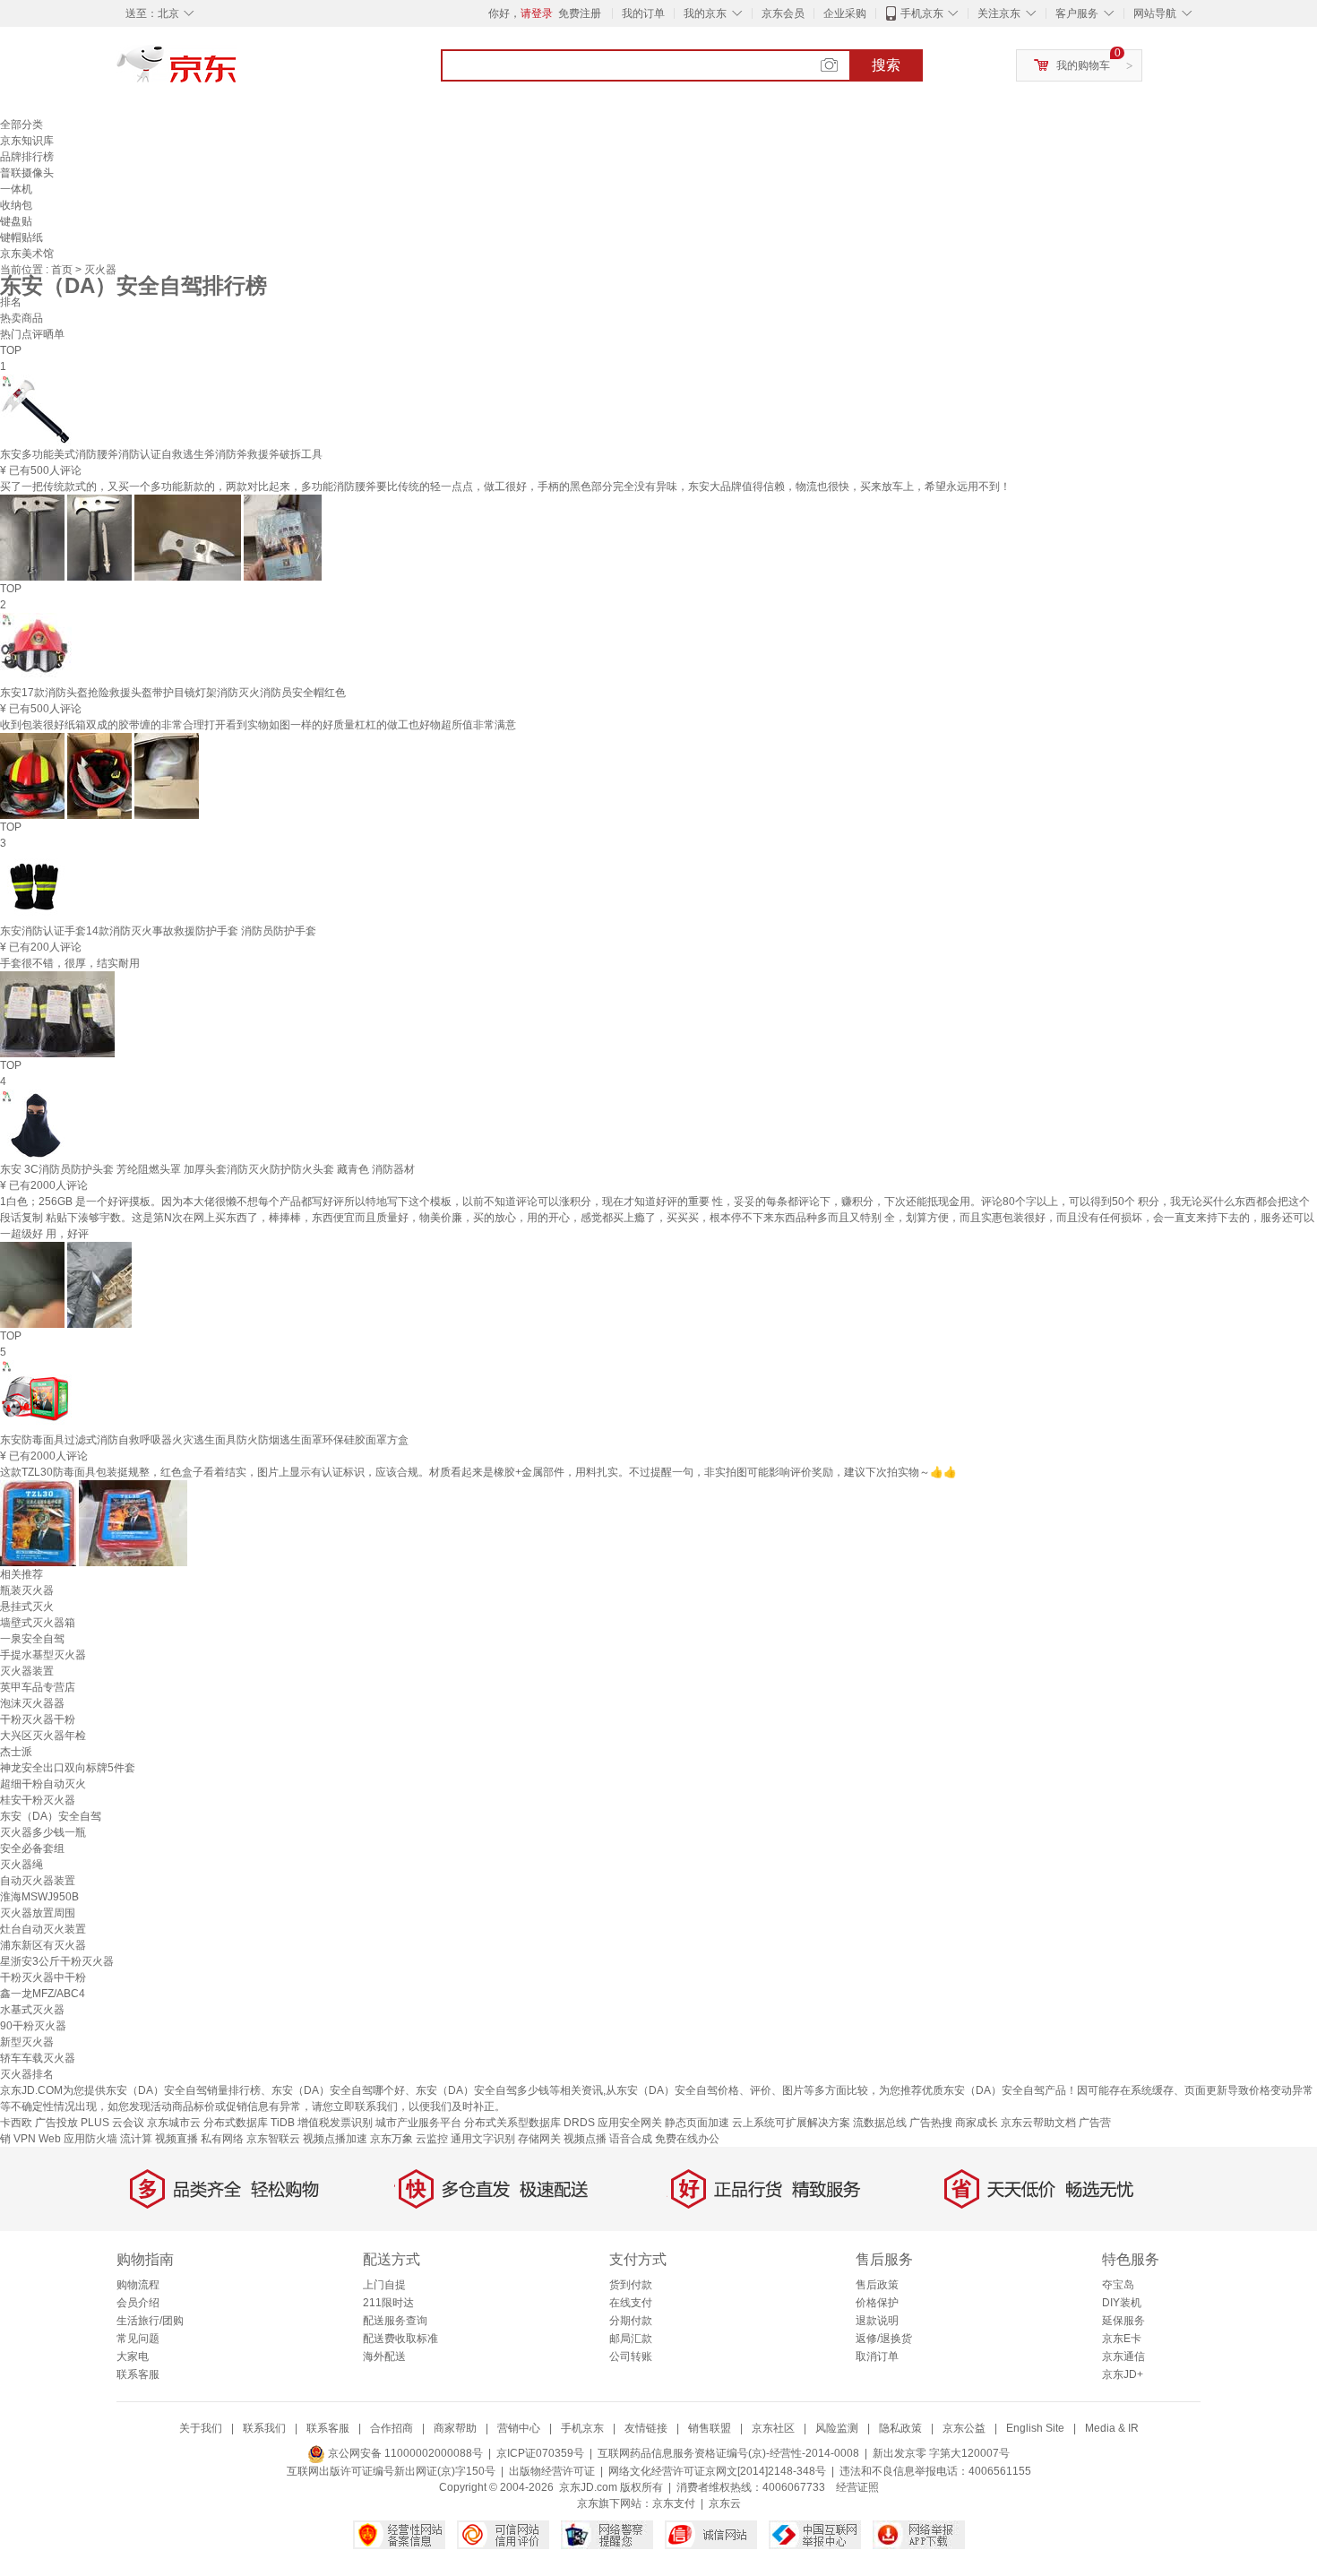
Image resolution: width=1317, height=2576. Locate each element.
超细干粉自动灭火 (43, 1784)
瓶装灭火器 (27, 1590)
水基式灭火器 (32, 2010)
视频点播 (585, 2139)
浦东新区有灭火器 (43, 1945)
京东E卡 (1122, 2339)
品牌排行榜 (27, 157)
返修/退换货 (884, 2339)
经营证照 (857, 2487)
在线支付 (631, 2303)
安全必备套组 (32, 1848)
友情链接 (646, 2428)
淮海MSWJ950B (39, 1897)
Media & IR (1112, 2428)
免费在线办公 (687, 2139)
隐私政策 (900, 2428)
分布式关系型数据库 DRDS (529, 2123)
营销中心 (519, 2428)
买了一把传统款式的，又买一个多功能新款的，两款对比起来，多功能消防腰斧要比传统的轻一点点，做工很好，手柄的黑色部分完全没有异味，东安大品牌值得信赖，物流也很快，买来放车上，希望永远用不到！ (505, 487)
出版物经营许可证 (552, 2471)
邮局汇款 (631, 2339)
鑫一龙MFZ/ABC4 (43, 1994)
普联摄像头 (27, 173)
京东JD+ (1123, 2374)
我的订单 (643, 13)
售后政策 (877, 2285)
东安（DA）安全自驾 (51, 1816)
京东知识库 (27, 141)
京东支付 (674, 2503)
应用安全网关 (630, 2123)
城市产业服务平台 (418, 2123)
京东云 (725, 2503)
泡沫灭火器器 (32, 1703)
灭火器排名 (27, 2074)
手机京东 (922, 13)
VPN (25, 2139)
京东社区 (773, 2428)
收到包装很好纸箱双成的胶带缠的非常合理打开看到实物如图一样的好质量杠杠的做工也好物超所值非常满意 (258, 725)
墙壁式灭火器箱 (38, 1623)
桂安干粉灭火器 (38, 1800)
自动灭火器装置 (38, 1881)
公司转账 (631, 2356)
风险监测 (837, 2428)
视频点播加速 (335, 2139)
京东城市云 (174, 2123)
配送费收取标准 (400, 2339)
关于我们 (201, 2428)
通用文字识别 (483, 2139)
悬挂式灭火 (27, 1607)
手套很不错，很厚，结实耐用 (70, 963)
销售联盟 (710, 2428)
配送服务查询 (395, 2321)
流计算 (136, 2139)
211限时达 (388, 2303)
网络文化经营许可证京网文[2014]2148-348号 (717, 2471)
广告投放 (56, 2123)
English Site (1035, 2428)
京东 (237, 72)
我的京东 (705, 13)
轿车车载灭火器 (38, 2058)
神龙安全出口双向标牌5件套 (68, 1768)
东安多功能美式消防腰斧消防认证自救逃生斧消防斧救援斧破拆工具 (161, 454)
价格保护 (877, 2303)
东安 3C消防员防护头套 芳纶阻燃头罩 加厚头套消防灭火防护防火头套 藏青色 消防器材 (207, 1169)
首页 (63, 270)
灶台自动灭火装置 (43, 1929)
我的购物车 (1083, 65)
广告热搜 (931, 2123)
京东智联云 (273, 2139)
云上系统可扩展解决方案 (791, 2123)
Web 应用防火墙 (78, 2139)
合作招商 (392, 2428)
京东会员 (783, 13)
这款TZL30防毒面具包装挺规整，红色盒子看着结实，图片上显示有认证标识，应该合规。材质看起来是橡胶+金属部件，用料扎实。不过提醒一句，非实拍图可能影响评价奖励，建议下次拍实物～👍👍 (478, 1472)
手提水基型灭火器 (43, 1655)
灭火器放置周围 (38, 1913)
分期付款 (631, 2321)
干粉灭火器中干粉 (43, 1977)
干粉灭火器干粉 (38, 1719)
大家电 (133, 2356)
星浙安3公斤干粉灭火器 (57, 1961)
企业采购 (845, 13)
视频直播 (176, 2139)
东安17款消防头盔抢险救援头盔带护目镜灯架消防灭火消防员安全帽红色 (173, 693)
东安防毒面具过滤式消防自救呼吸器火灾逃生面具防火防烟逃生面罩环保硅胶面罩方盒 (204, 1440)
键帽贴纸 (22, 237)
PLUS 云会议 (112, 2123)
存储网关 (539, 2139)
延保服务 (1123, 2321)
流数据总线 (880, 2123)
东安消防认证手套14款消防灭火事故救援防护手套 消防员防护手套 (158, 931)
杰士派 (16, 1752)
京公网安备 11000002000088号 (404, 2453)
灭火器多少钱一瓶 (43, 1832)
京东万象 (392, 2139)
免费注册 (580, 13)
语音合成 (631, 2139)
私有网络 (222, 2139)
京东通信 (1123, 2356)
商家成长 (977, 2123)
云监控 (432, 2139)
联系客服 (138, 2374)
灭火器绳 (22, 1865)
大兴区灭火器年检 (43, 1736)
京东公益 (964, 2428)
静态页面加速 (697, 2123)
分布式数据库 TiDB (249, 2123)
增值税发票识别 (335, 2123)
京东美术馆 (27, 254)
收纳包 (16, 205)
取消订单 (877, 2356)
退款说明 (877, 2321)
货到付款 (631, 2285)
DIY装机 (1122, 2303)
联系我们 (264, 2428)
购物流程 (138, 2285)
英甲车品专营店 (38, 1687)
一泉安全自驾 (32, 1639)
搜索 (886, 65)
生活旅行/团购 (150, 2321)
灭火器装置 (27, 1671)
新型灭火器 (27, 2042)
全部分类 (22, 125)
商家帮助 (455, 2428)
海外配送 (384, 2356)
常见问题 (138, 2339)
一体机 (16, 189)
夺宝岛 (1118, 2285)
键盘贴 (16, 221)
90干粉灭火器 (33, 2026)
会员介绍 (138, 2303)
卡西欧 (16, 2123)
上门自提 (384, 2285)
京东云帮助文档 (1038, 2123)
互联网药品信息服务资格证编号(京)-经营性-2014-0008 (728, 2453)
